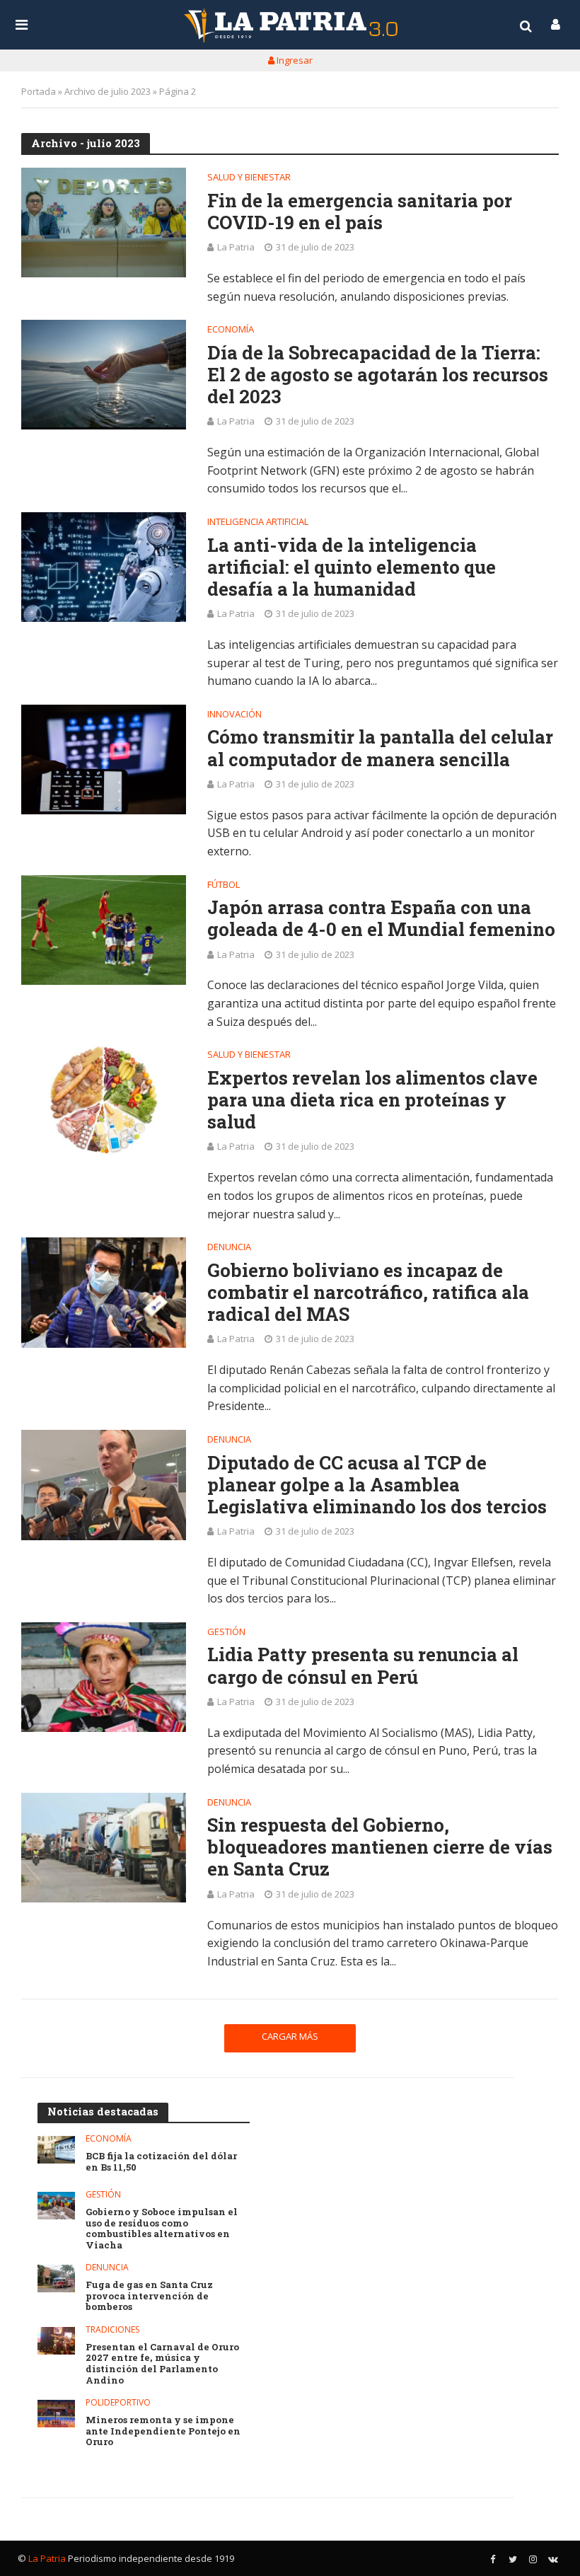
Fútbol (224, 885)
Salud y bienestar (249, 178)
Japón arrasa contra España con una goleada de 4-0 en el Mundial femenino (381, 918)
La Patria (236, 247)
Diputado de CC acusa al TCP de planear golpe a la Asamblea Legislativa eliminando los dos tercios (377, 1485)
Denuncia (229, 1248)
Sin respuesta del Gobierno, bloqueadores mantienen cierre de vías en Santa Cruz (380, 1847)
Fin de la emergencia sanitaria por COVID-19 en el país (360, 212)
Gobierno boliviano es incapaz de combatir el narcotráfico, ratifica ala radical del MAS (368, 1293)
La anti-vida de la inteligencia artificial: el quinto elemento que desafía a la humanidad (352, 567)
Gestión (226, 1633)
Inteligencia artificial (258, 522)
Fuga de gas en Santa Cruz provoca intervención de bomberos (149, 2296)
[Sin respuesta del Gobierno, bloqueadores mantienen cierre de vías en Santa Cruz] (104, 1848)
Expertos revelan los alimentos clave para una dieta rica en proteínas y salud (372, 1100)
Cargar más (290, 2036)
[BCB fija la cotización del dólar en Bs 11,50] (56, 2150)
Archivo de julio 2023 (108, 91)
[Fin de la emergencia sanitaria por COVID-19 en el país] (104, 223)
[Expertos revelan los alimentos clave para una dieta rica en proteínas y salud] (104, 1100)
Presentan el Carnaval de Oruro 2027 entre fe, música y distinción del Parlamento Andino (162, 2364)
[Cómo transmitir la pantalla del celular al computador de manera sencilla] (104, 760)
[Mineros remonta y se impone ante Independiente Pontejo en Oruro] (56, 2414)
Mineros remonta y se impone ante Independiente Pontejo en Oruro (163, 2431)
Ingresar (294, 60)
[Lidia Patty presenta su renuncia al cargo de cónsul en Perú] (104, 1677)
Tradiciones (112, 2330)
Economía (231, 330)
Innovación (234, 715)
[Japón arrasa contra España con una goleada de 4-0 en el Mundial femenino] (104, 930)
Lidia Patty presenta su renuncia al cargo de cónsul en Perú (363, 1665)
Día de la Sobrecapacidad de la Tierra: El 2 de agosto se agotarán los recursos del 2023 (378, 375)
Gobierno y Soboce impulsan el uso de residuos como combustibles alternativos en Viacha (162, 2229)
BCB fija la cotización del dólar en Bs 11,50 (161, 2162)
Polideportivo (118, 2403)
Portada (39, 91)
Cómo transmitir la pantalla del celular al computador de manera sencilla (380, 748)
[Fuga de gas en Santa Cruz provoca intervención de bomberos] (56, 2278)
